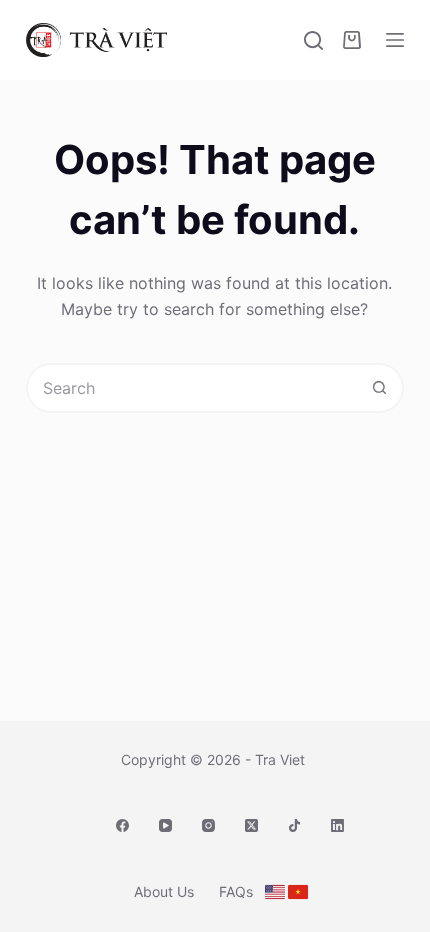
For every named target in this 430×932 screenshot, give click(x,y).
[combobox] (192, 388)
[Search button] (379, 388)
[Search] (313, 40)
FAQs (236, 891)
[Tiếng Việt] (298, 892)
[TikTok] (294, 825)
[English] (275, 892)
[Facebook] (122, 825)
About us (164, 891)
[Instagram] (208, 825)
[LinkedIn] (337, 825)
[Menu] (395, 40)
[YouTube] (165, 825)
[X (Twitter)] (251, 825)
